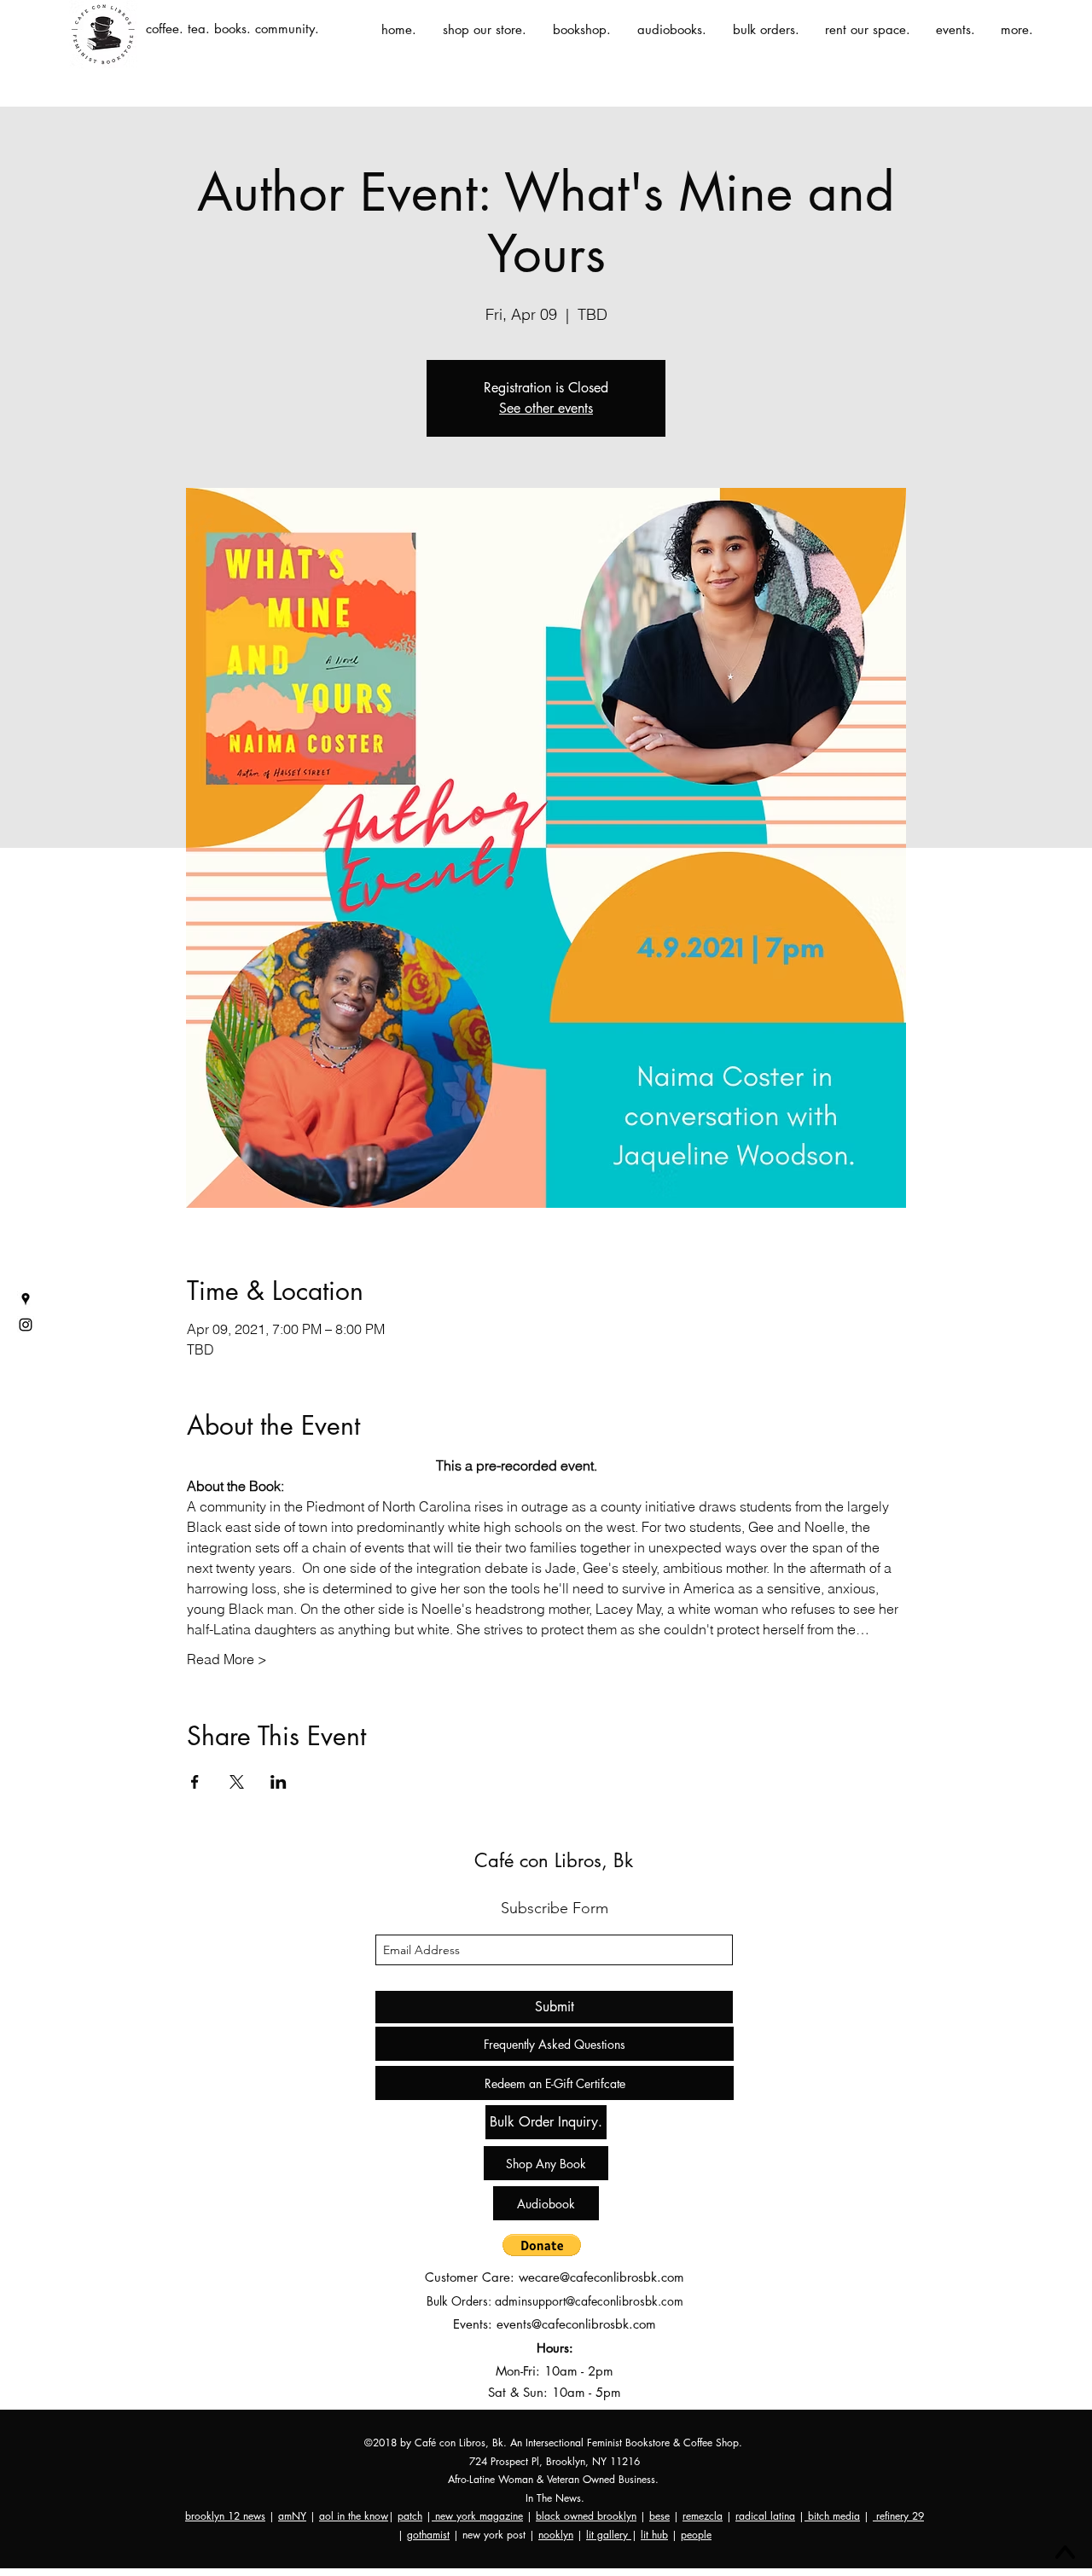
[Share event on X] (237, 1782)
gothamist (428, 2535)
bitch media (832, 2516)
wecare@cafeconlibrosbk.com (601, 2277)
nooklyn (556, 2535)
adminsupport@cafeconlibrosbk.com (589, 2301)
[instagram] (26, 1325)
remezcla (703, 2516)
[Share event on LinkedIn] (279, 1782)
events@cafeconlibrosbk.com (576, 2324)
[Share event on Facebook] (195, 1782)
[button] (542, 2245)
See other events (546, 408)
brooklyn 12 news (225, 2516)
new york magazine (477, 2516)
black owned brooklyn (586, 2516)
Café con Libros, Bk (554, 1860)
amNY (292, 2516)
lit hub (654, 2535)
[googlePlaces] (26, 1299)
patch (410, 2516)
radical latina (765, 2516)
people (696, 2535)
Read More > (227, 1659)
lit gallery (609, 2535)
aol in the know (354, 2516)
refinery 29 (898, 2516)
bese (659, 2516)
